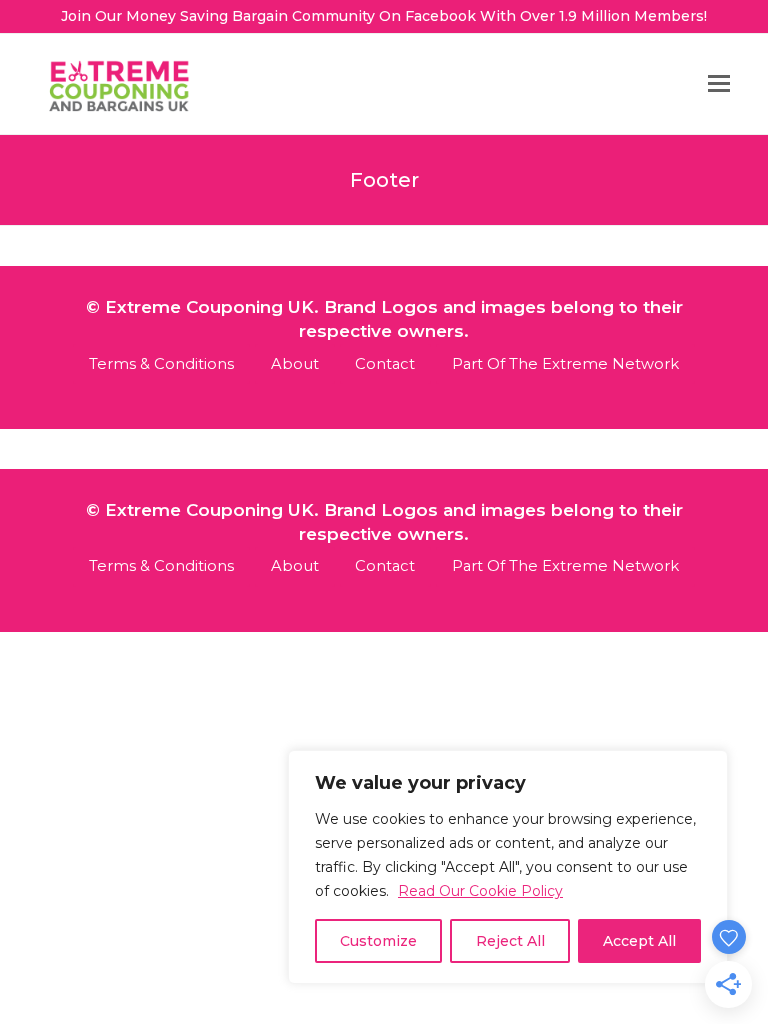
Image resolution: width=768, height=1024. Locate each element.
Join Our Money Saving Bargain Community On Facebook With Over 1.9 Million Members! (384, 16)
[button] (719, 84)
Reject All (510, 941)
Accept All (639, 941)
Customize (378, 941)
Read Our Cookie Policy (480, 891)
